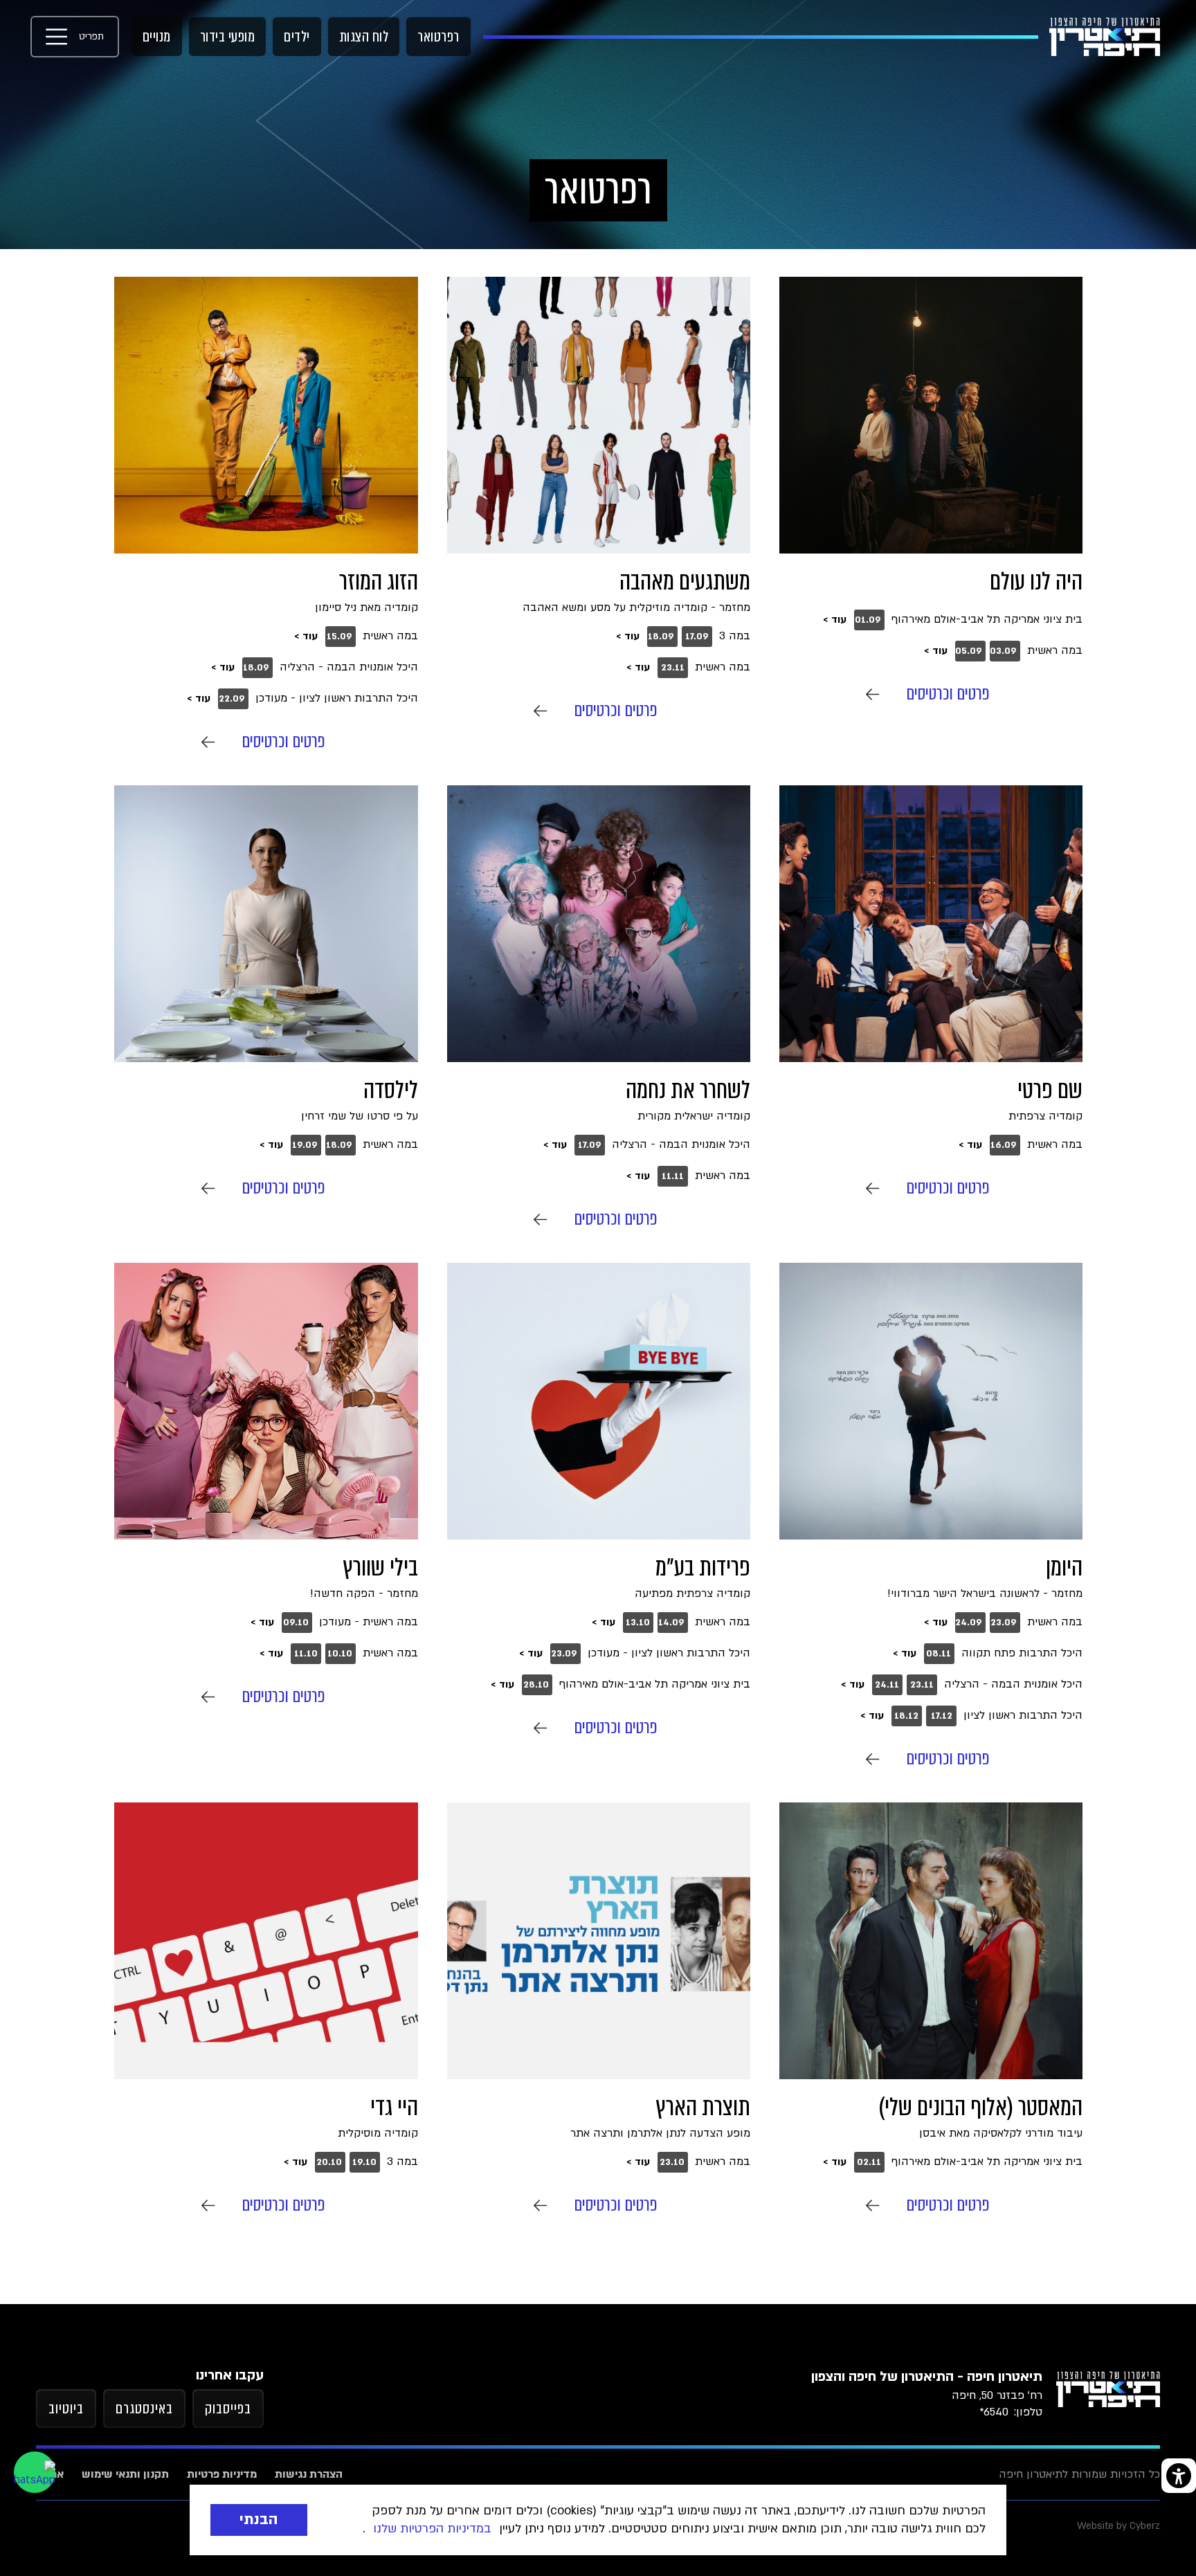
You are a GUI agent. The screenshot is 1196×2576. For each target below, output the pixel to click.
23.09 (1004, 1623)
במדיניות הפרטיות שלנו (432, 2529)
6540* (994, 2412)
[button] (75, 37)
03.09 (1003, 651)
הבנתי (259, 2520)
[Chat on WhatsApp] (35, 2472)
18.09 (661, 637)
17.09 (697, 637)
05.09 (969, 651)
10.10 (340, 1654)
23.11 (673, 668)
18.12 (906, 1716)
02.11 (869, 2162)
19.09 (305, 1145)
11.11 (673, 1176)
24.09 (969, 1623)
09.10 (296, 1623)
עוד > (835, 620)
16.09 (1004, 1145)
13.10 (638, 1623)
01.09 (868, 620)
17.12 (942, 1716)
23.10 (672, 2162)
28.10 (536, 1685)
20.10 (329, 2162)
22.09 (232, 699)
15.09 (339, 637)
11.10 (306, 1654)
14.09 (671, 1623)
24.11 (887, 1685)
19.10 (364, 2162)
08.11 (939, 1654)
